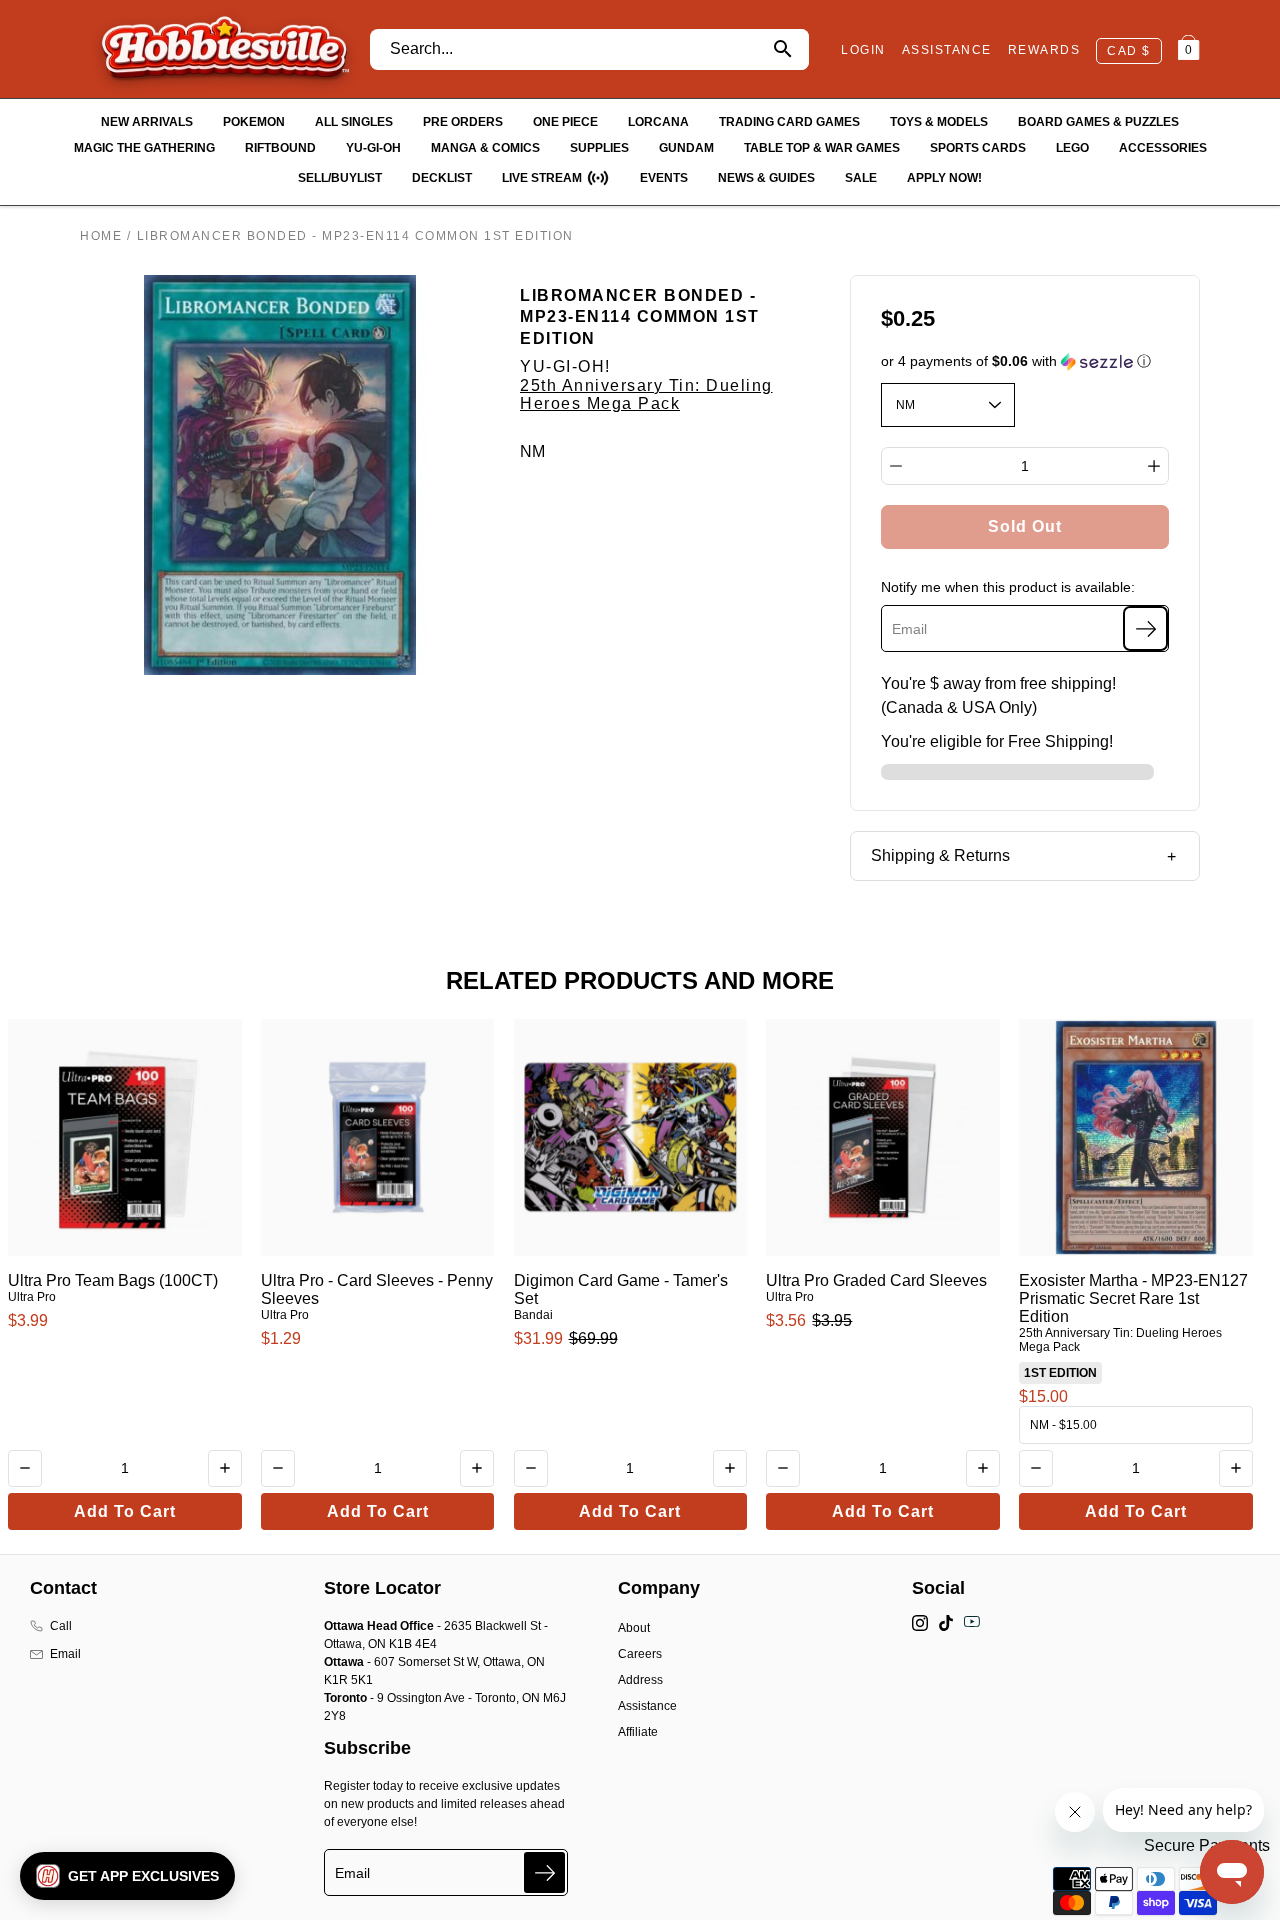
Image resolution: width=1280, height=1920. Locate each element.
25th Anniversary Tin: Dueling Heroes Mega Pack (646, 394)
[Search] (782, 49)
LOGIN (863, 50)
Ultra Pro (32, 1297)
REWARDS (1044, 50)
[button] (1025, 361)
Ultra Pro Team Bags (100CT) (113, 1280)
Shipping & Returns (940, 855)
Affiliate (638, 1732)
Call (61, 1626)
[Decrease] (896, 466)
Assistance (647, 1706)
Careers (640, 1654)
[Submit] (544, 1872)
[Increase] (1154, 466)
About (634, 1628)
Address (640, 1680)
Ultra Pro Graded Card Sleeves (876, 1280)
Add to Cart (125, 1511)
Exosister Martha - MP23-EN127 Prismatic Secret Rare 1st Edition (1133, 1298)
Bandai (533, 1315)
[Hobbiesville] (224, 49)
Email (65, 1654)
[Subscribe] (1145, 628)
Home (101, 236)
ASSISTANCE (947, 50)
